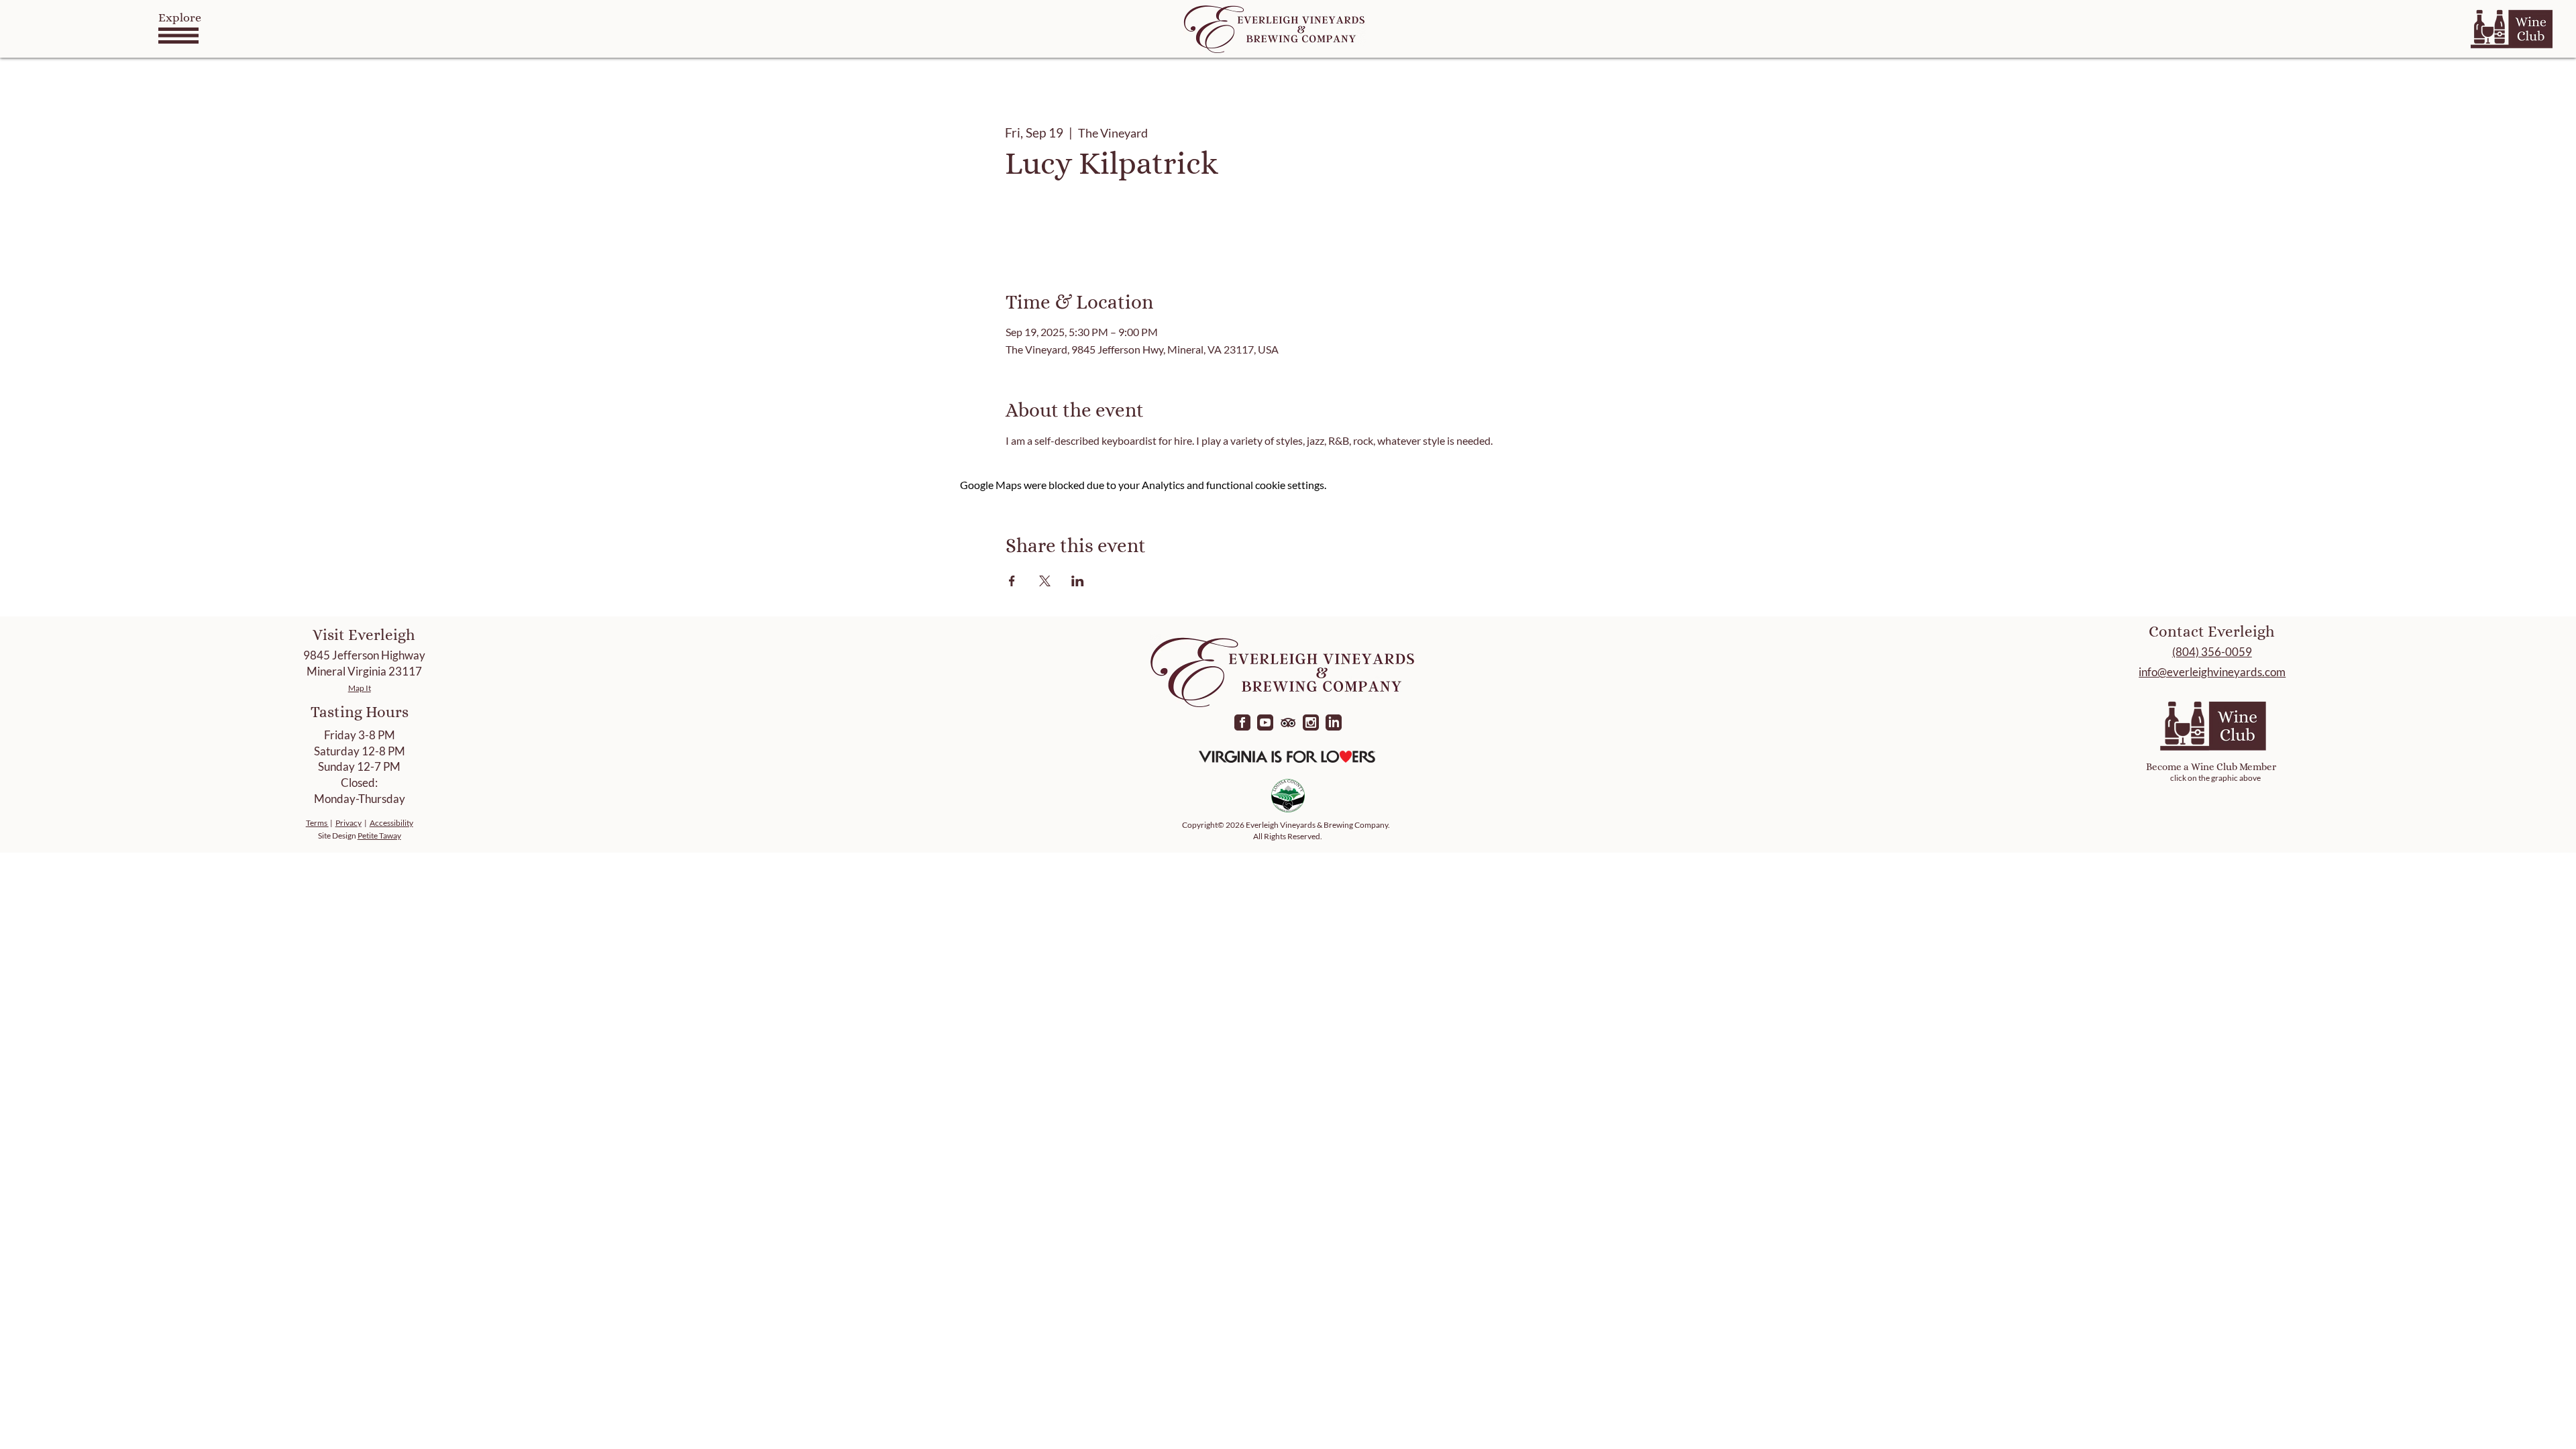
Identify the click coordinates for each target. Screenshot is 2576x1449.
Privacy (348, 823)
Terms (317, 823)
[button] (178, 36)
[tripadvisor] (1288, 722)
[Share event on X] (1045, 581)
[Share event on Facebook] (1012, 581)
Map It (360, 688)
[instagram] (1311, 722)
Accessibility (391, 823)
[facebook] (1242, 722)
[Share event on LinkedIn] (1078, 581)
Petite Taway (379, 836)
